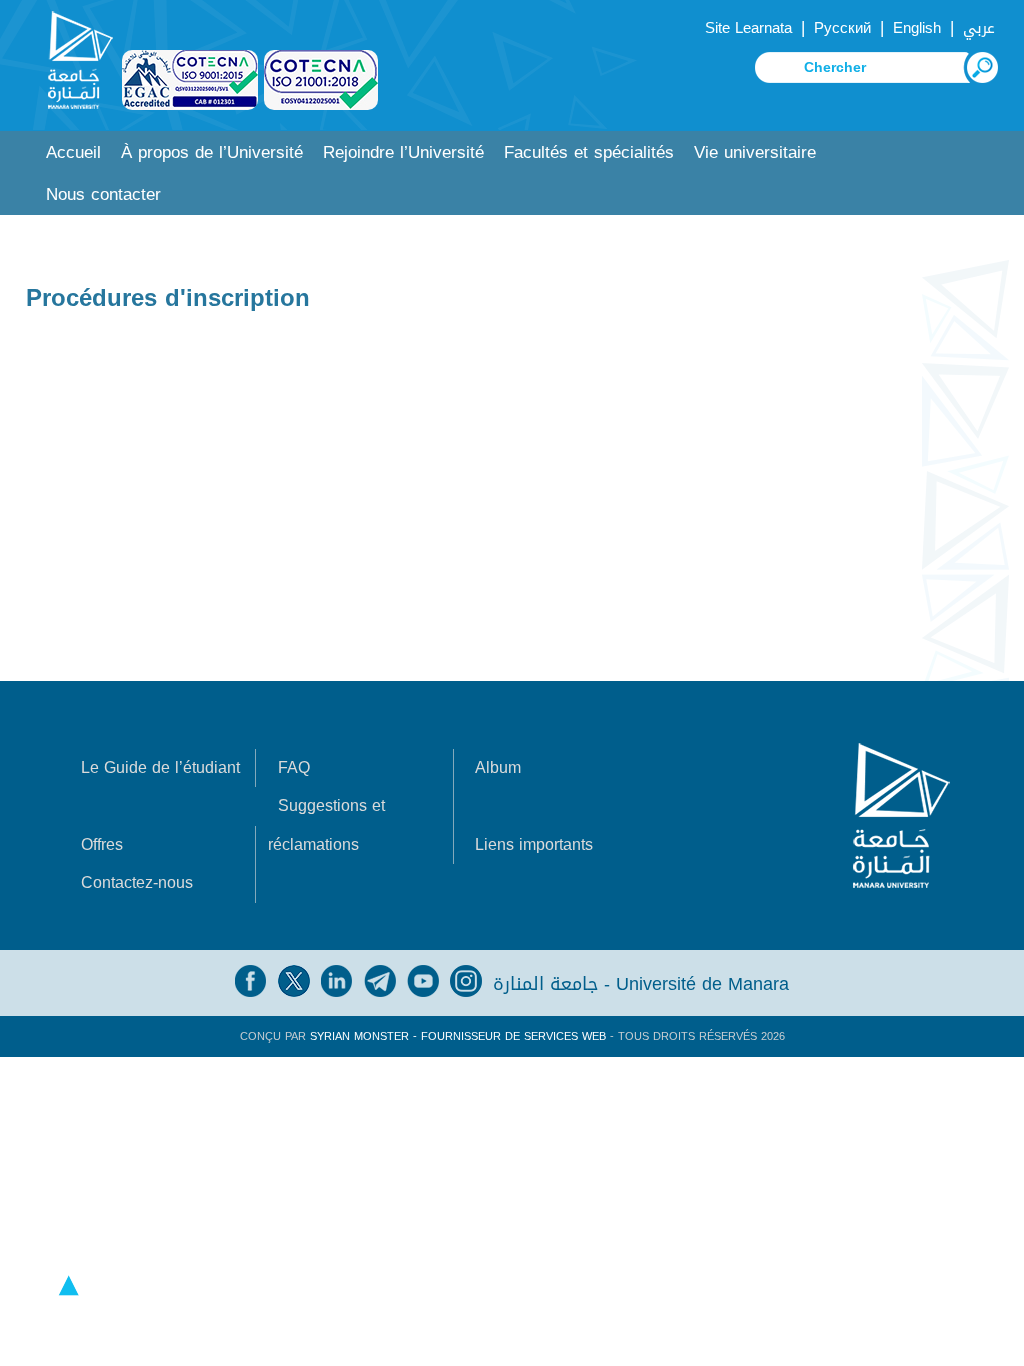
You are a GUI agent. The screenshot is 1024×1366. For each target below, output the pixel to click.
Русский (842, 28)
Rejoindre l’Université (403, 152)
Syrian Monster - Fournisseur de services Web (458, 1036)
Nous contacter (103, 194)
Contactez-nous (137, 882)
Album (498, 767)
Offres (102, 844)
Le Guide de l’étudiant (160, 767)
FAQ (294, 767)
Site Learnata (748, 28)
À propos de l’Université (212, 152)
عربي (979, 28)
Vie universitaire (755, 152)
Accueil (73, 152)
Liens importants (534, 844)
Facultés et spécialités (589, 152)
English (917, 28)
